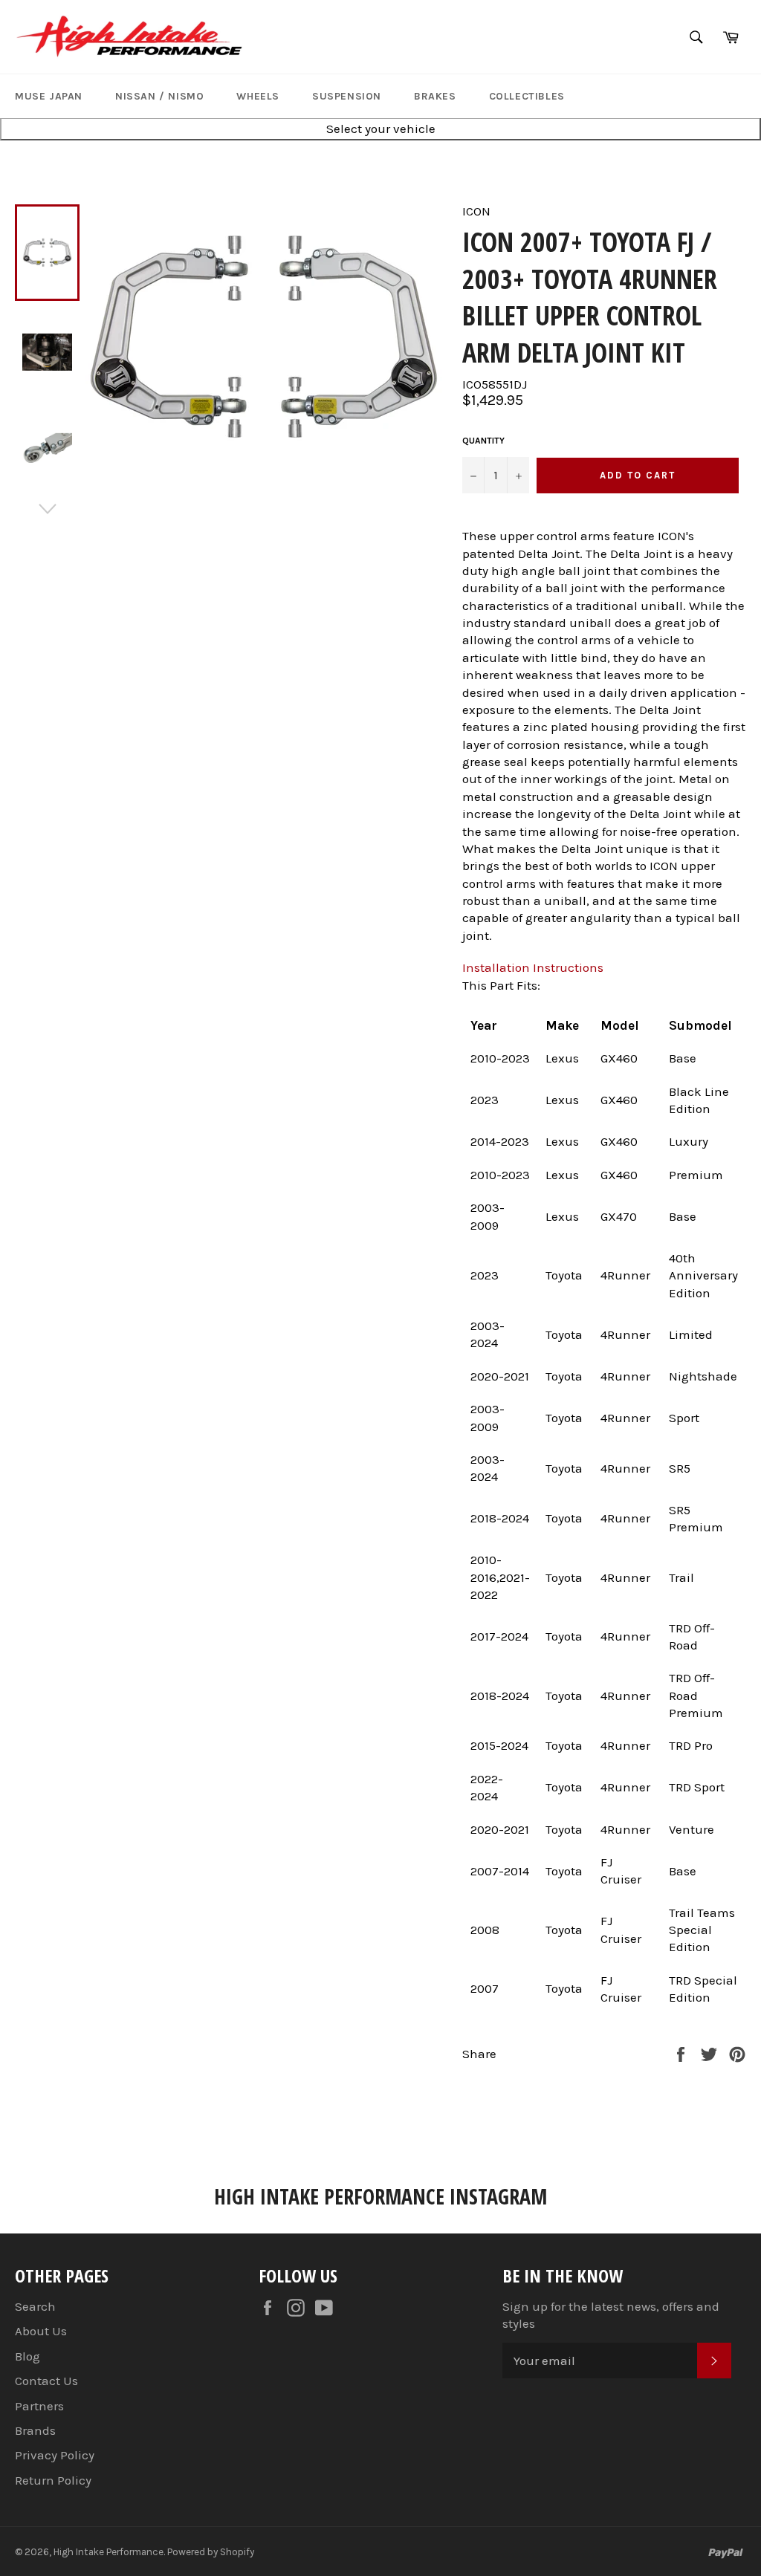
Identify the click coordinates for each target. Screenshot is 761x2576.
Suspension (347, 96)
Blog (27, 2356)
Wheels (258, 96)
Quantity (483, 441)
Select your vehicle (381, 129)
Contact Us (46, 2381)
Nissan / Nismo (159, 96)
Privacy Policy (55, 2455)
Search (35, 2306)
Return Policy (53, 2480)
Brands (35, 2430)
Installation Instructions (533, 967)
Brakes (435, 96)
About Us (41, 2331)
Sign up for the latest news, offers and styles (611, 2315)
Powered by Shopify (211, 2552)
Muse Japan (49, 96)
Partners (39, 2406)
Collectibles (527, 96)
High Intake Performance (109, 2552)
